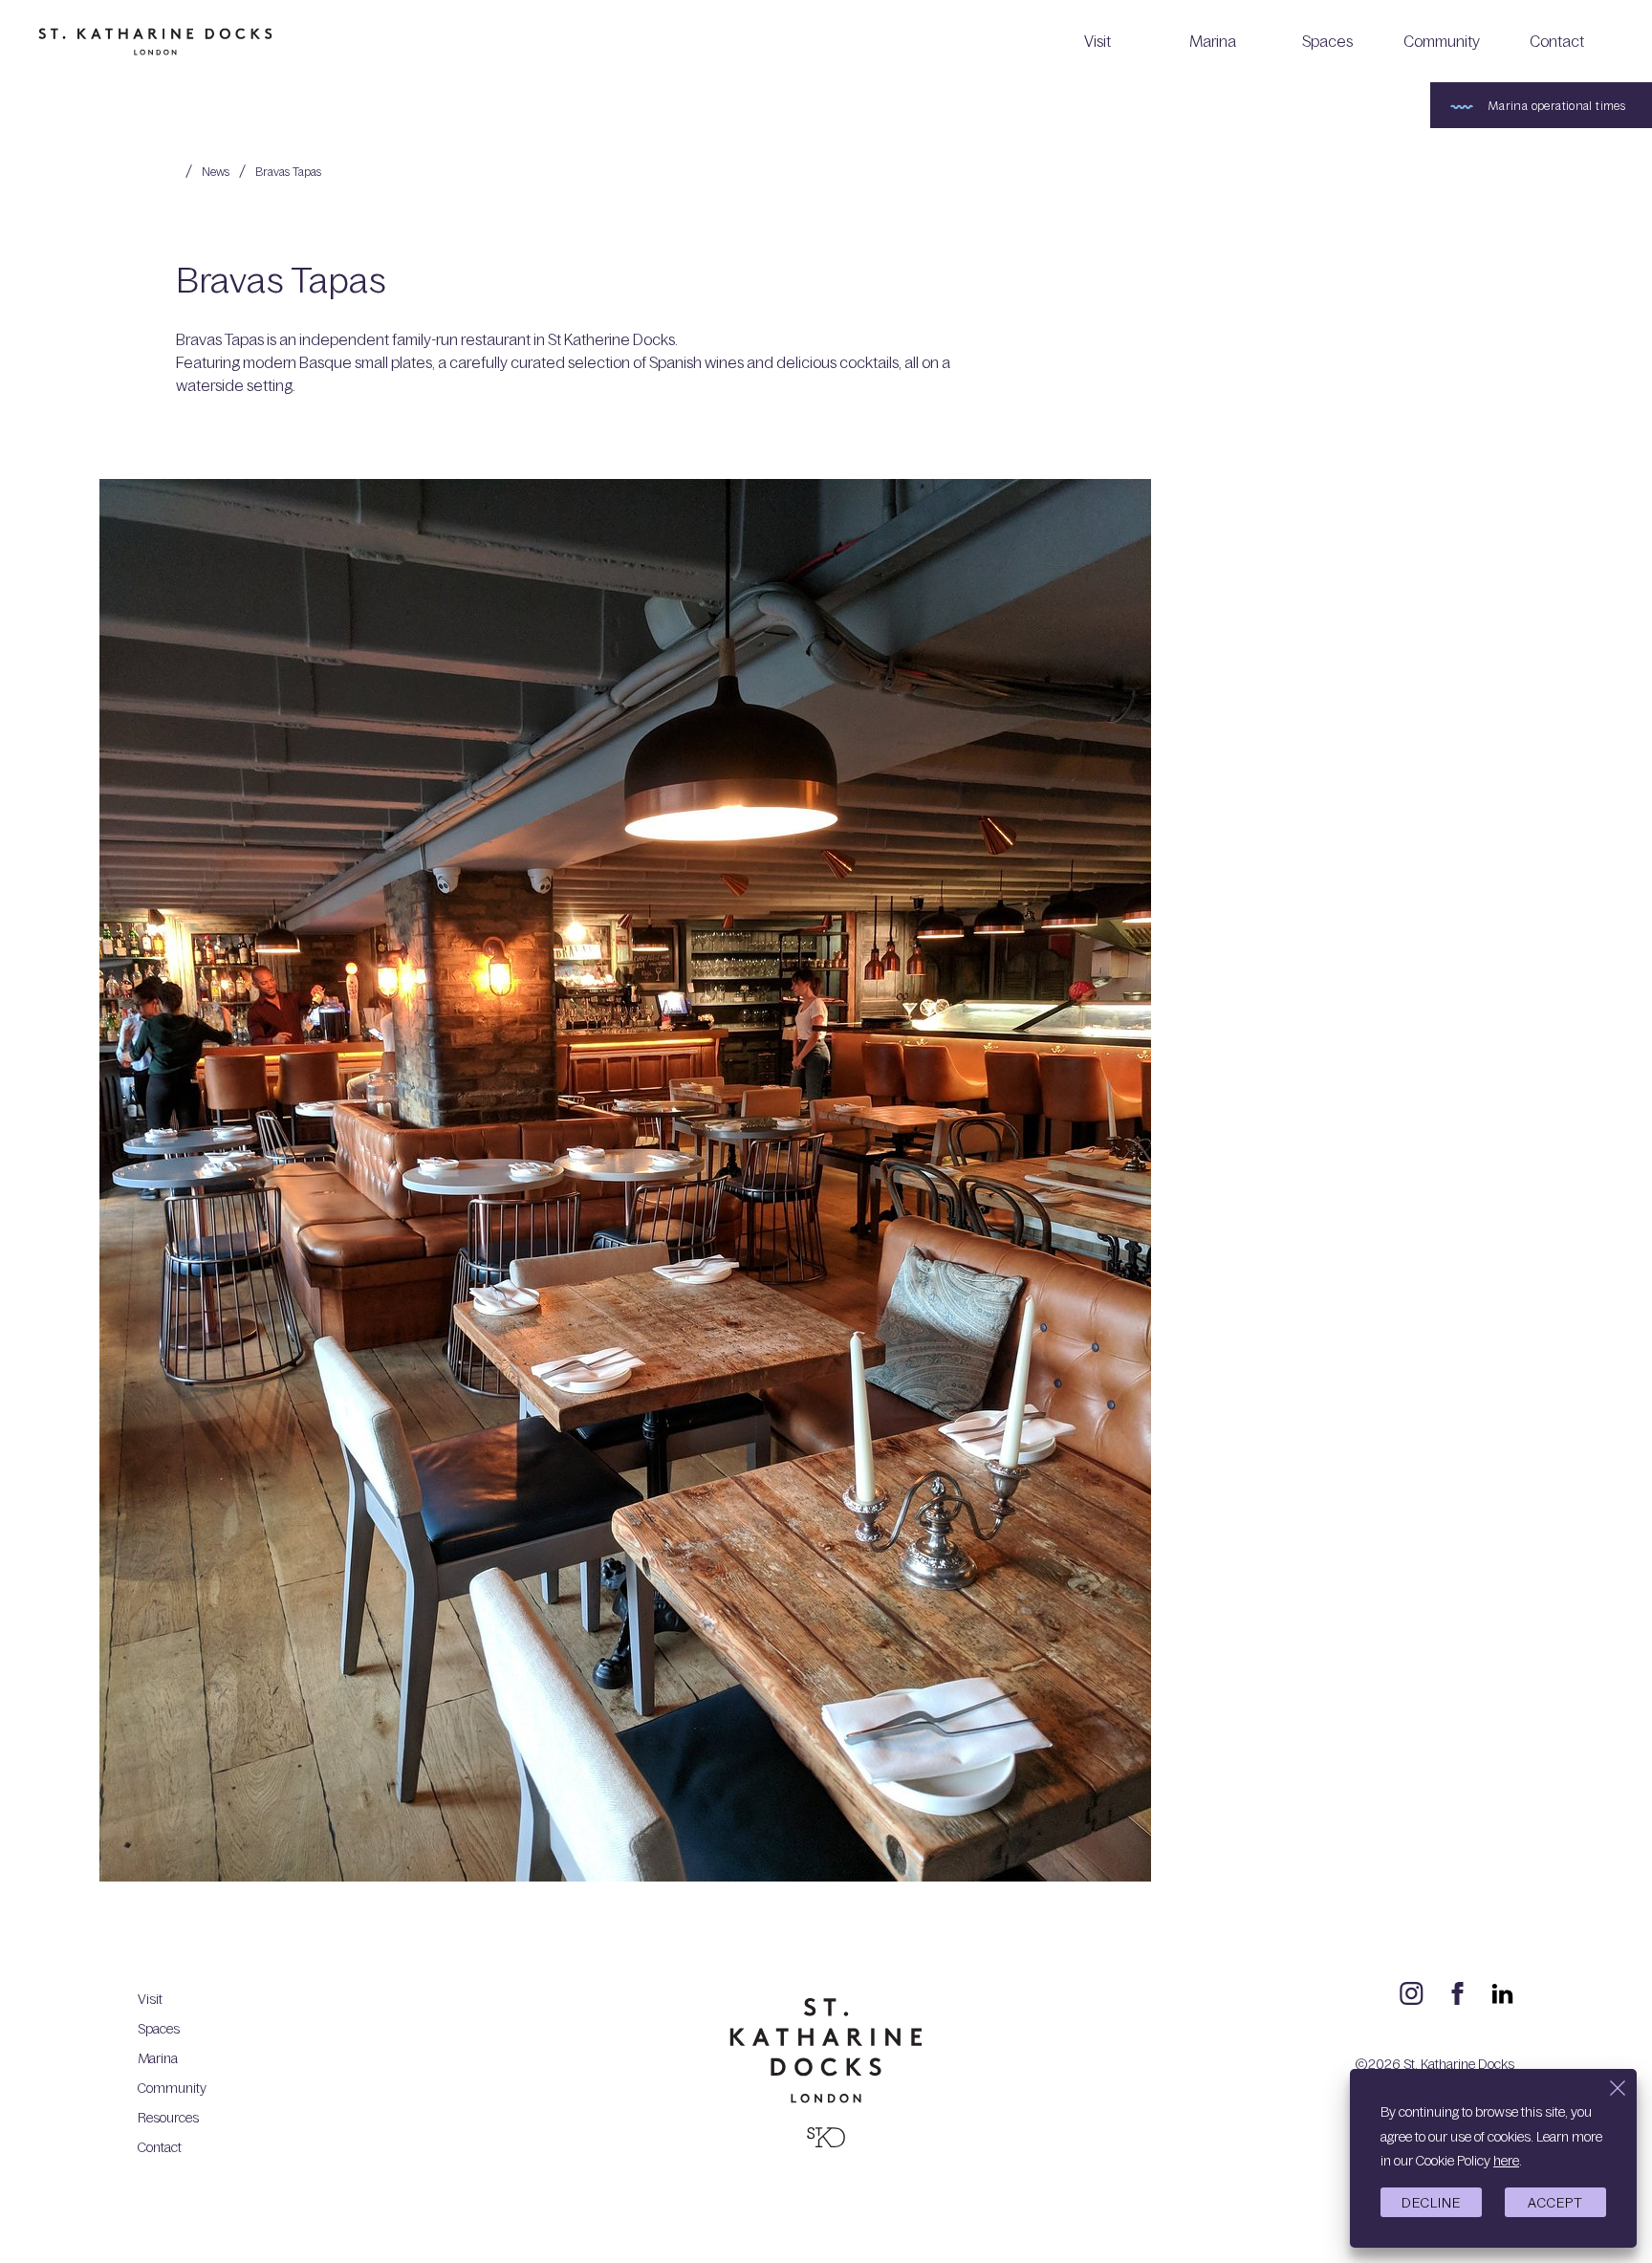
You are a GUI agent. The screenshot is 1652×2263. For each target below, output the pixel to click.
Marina (1213, 41)
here (1506, 2160)
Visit (1098, 41)
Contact (1557, 41)
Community (1442, 41)
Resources (168, 2117)
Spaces (1327, 41)
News (216, 171)
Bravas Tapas (288, 171)
